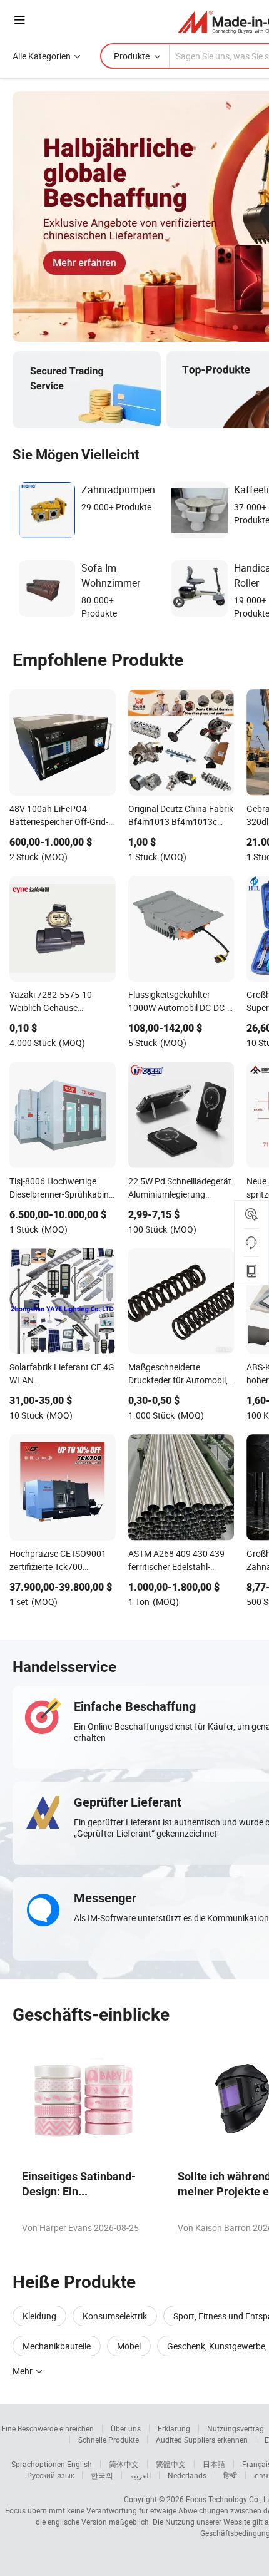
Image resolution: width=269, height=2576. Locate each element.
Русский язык (50, 2475)
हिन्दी (230, 2475)
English (79, 2464)
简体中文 (124, 2464)
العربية (140, 2475)
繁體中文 (171, 2464)
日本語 (214, 2464)
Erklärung (174, 2428)
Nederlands (187, 2475)
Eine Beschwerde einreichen (48, 2428)
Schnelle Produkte (109, 2440)
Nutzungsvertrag (236, 2428)
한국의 (102, 2475)
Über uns (126, 2428)
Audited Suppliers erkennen (202, 2440)
